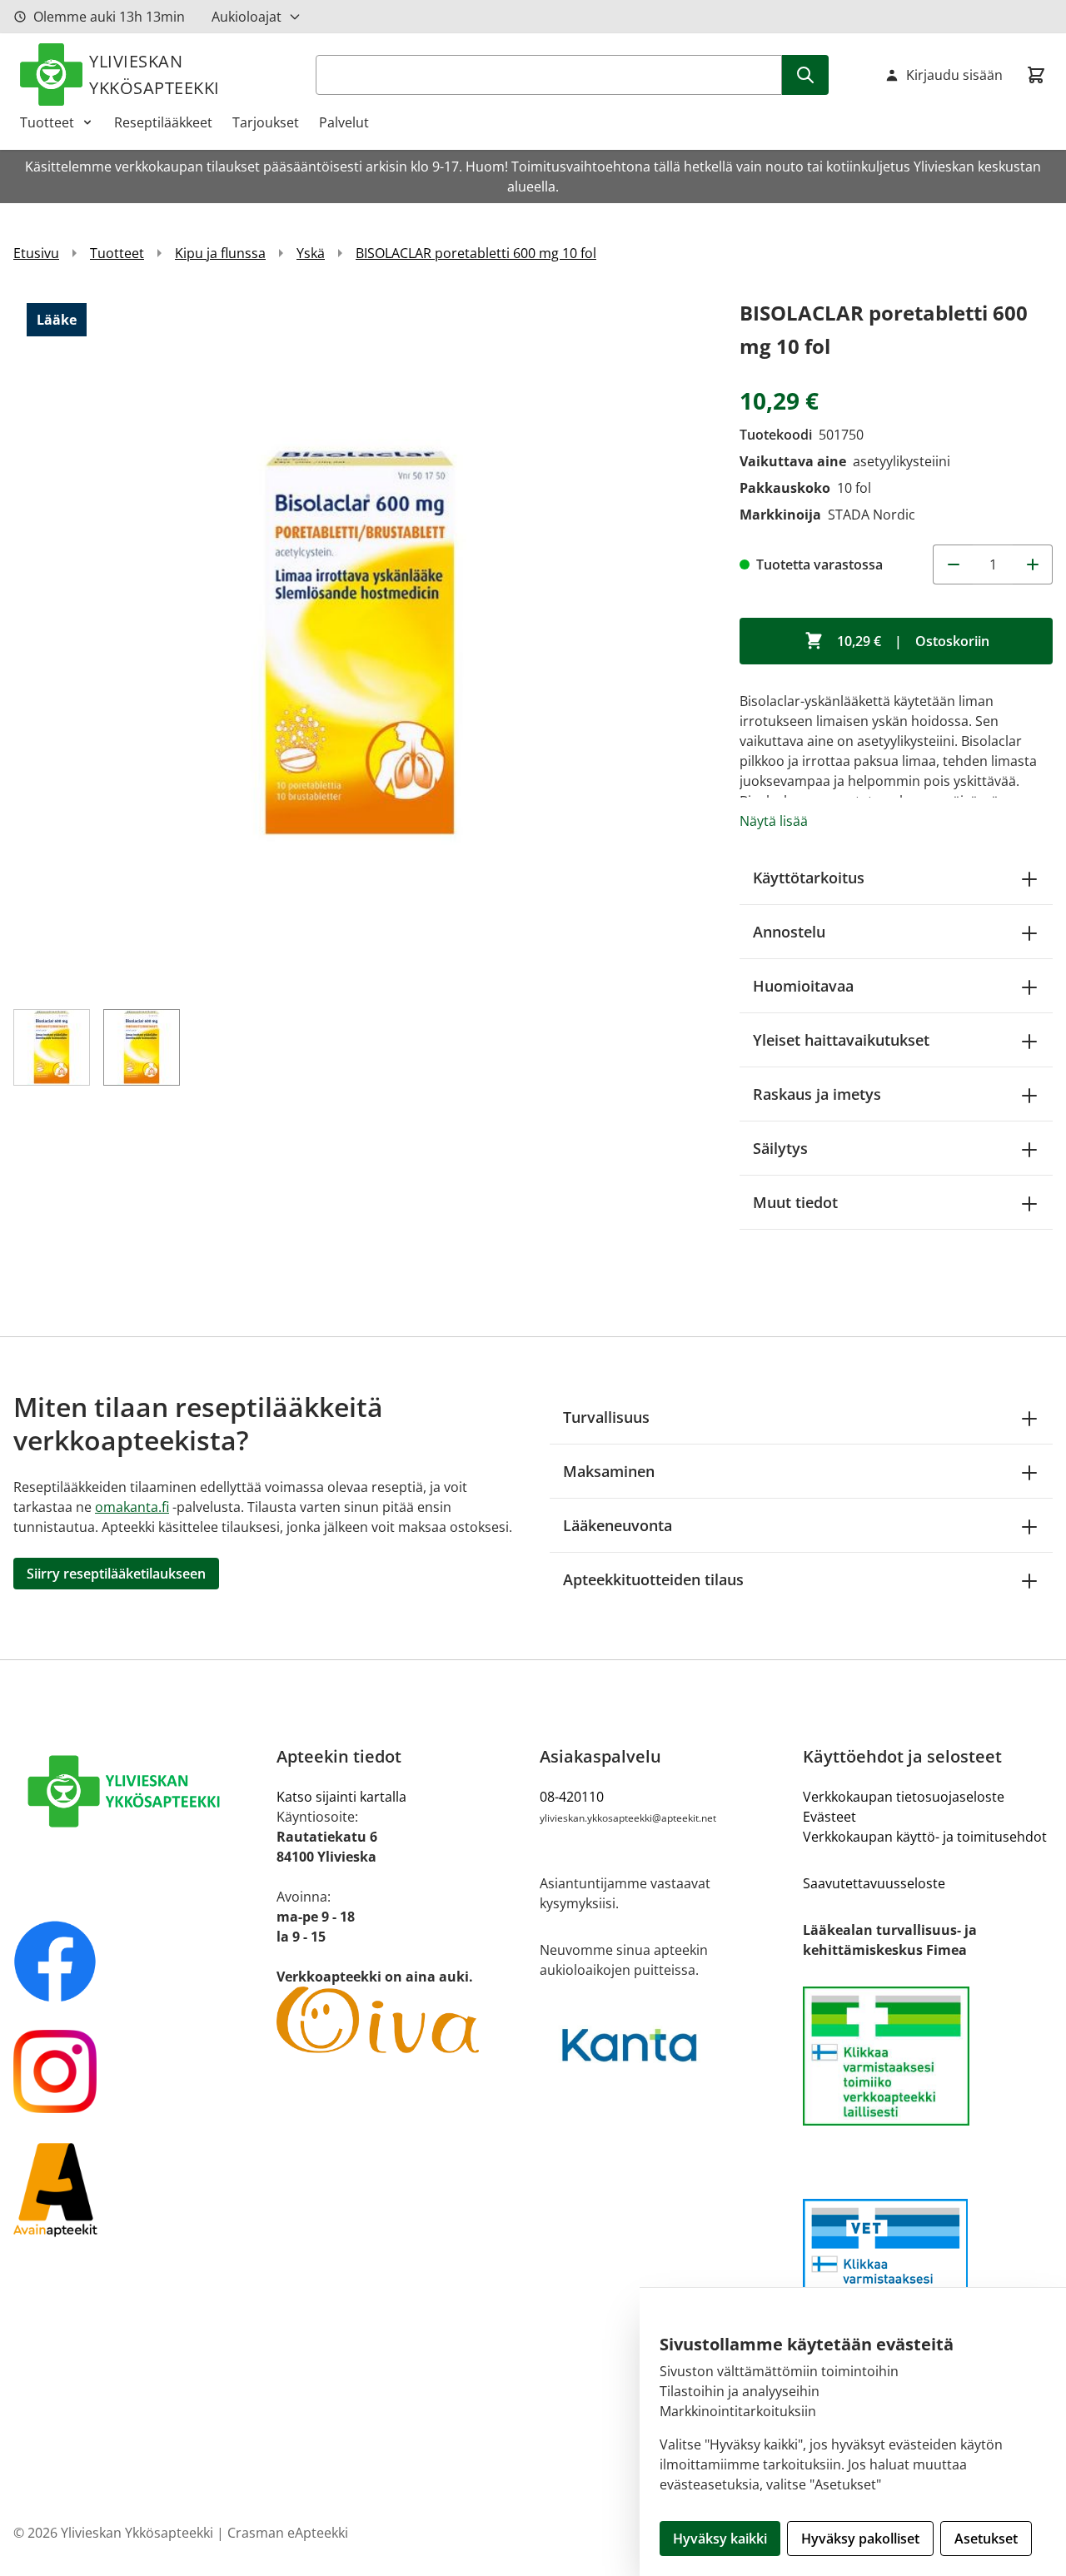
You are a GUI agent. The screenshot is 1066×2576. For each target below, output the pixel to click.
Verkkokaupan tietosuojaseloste (904, 1797)
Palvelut (344, 122)
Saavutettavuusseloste (874, 1883)
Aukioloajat (247, 17)
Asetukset (986, 2539)
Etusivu (36, 253)
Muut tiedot (795, 1202)
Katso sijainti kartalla (341, 1797)
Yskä (311, 253)
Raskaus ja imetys (817, 1094)
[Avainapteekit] (138, 2189)
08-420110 (572, 1797)
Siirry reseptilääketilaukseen (116, 1574)
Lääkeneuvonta (618, 1525)
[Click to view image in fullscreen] (360, 643)
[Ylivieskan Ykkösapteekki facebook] (138, 1962)
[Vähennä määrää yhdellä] (953, 564)
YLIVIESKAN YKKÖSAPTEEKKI (154, 75)
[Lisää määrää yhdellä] (1033, 564)
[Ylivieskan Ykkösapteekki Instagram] (138, 2071)
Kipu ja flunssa (220, 253)
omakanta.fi (132, 1507)
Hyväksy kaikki (720, 2539)
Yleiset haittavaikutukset (841, 1040)
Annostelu (789, 932)
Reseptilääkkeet (163, 122)
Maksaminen (609, 1471)
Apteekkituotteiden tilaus (653, 1579)
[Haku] (805, 75)
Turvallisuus (606, 1417)
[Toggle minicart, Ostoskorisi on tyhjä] (1036, 75)
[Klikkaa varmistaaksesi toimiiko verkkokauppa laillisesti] (928, 2056)
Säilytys (780, 1148)
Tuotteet (47, 122)
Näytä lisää (774, 821)
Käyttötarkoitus (809, 878)
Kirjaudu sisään (954, 75)
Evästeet (829, 1817)
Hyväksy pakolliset (860, 2539)
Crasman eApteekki (288, 2533)
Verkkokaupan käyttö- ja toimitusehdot (925, 1837)
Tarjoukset (266, 122)
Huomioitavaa (803, 986)
